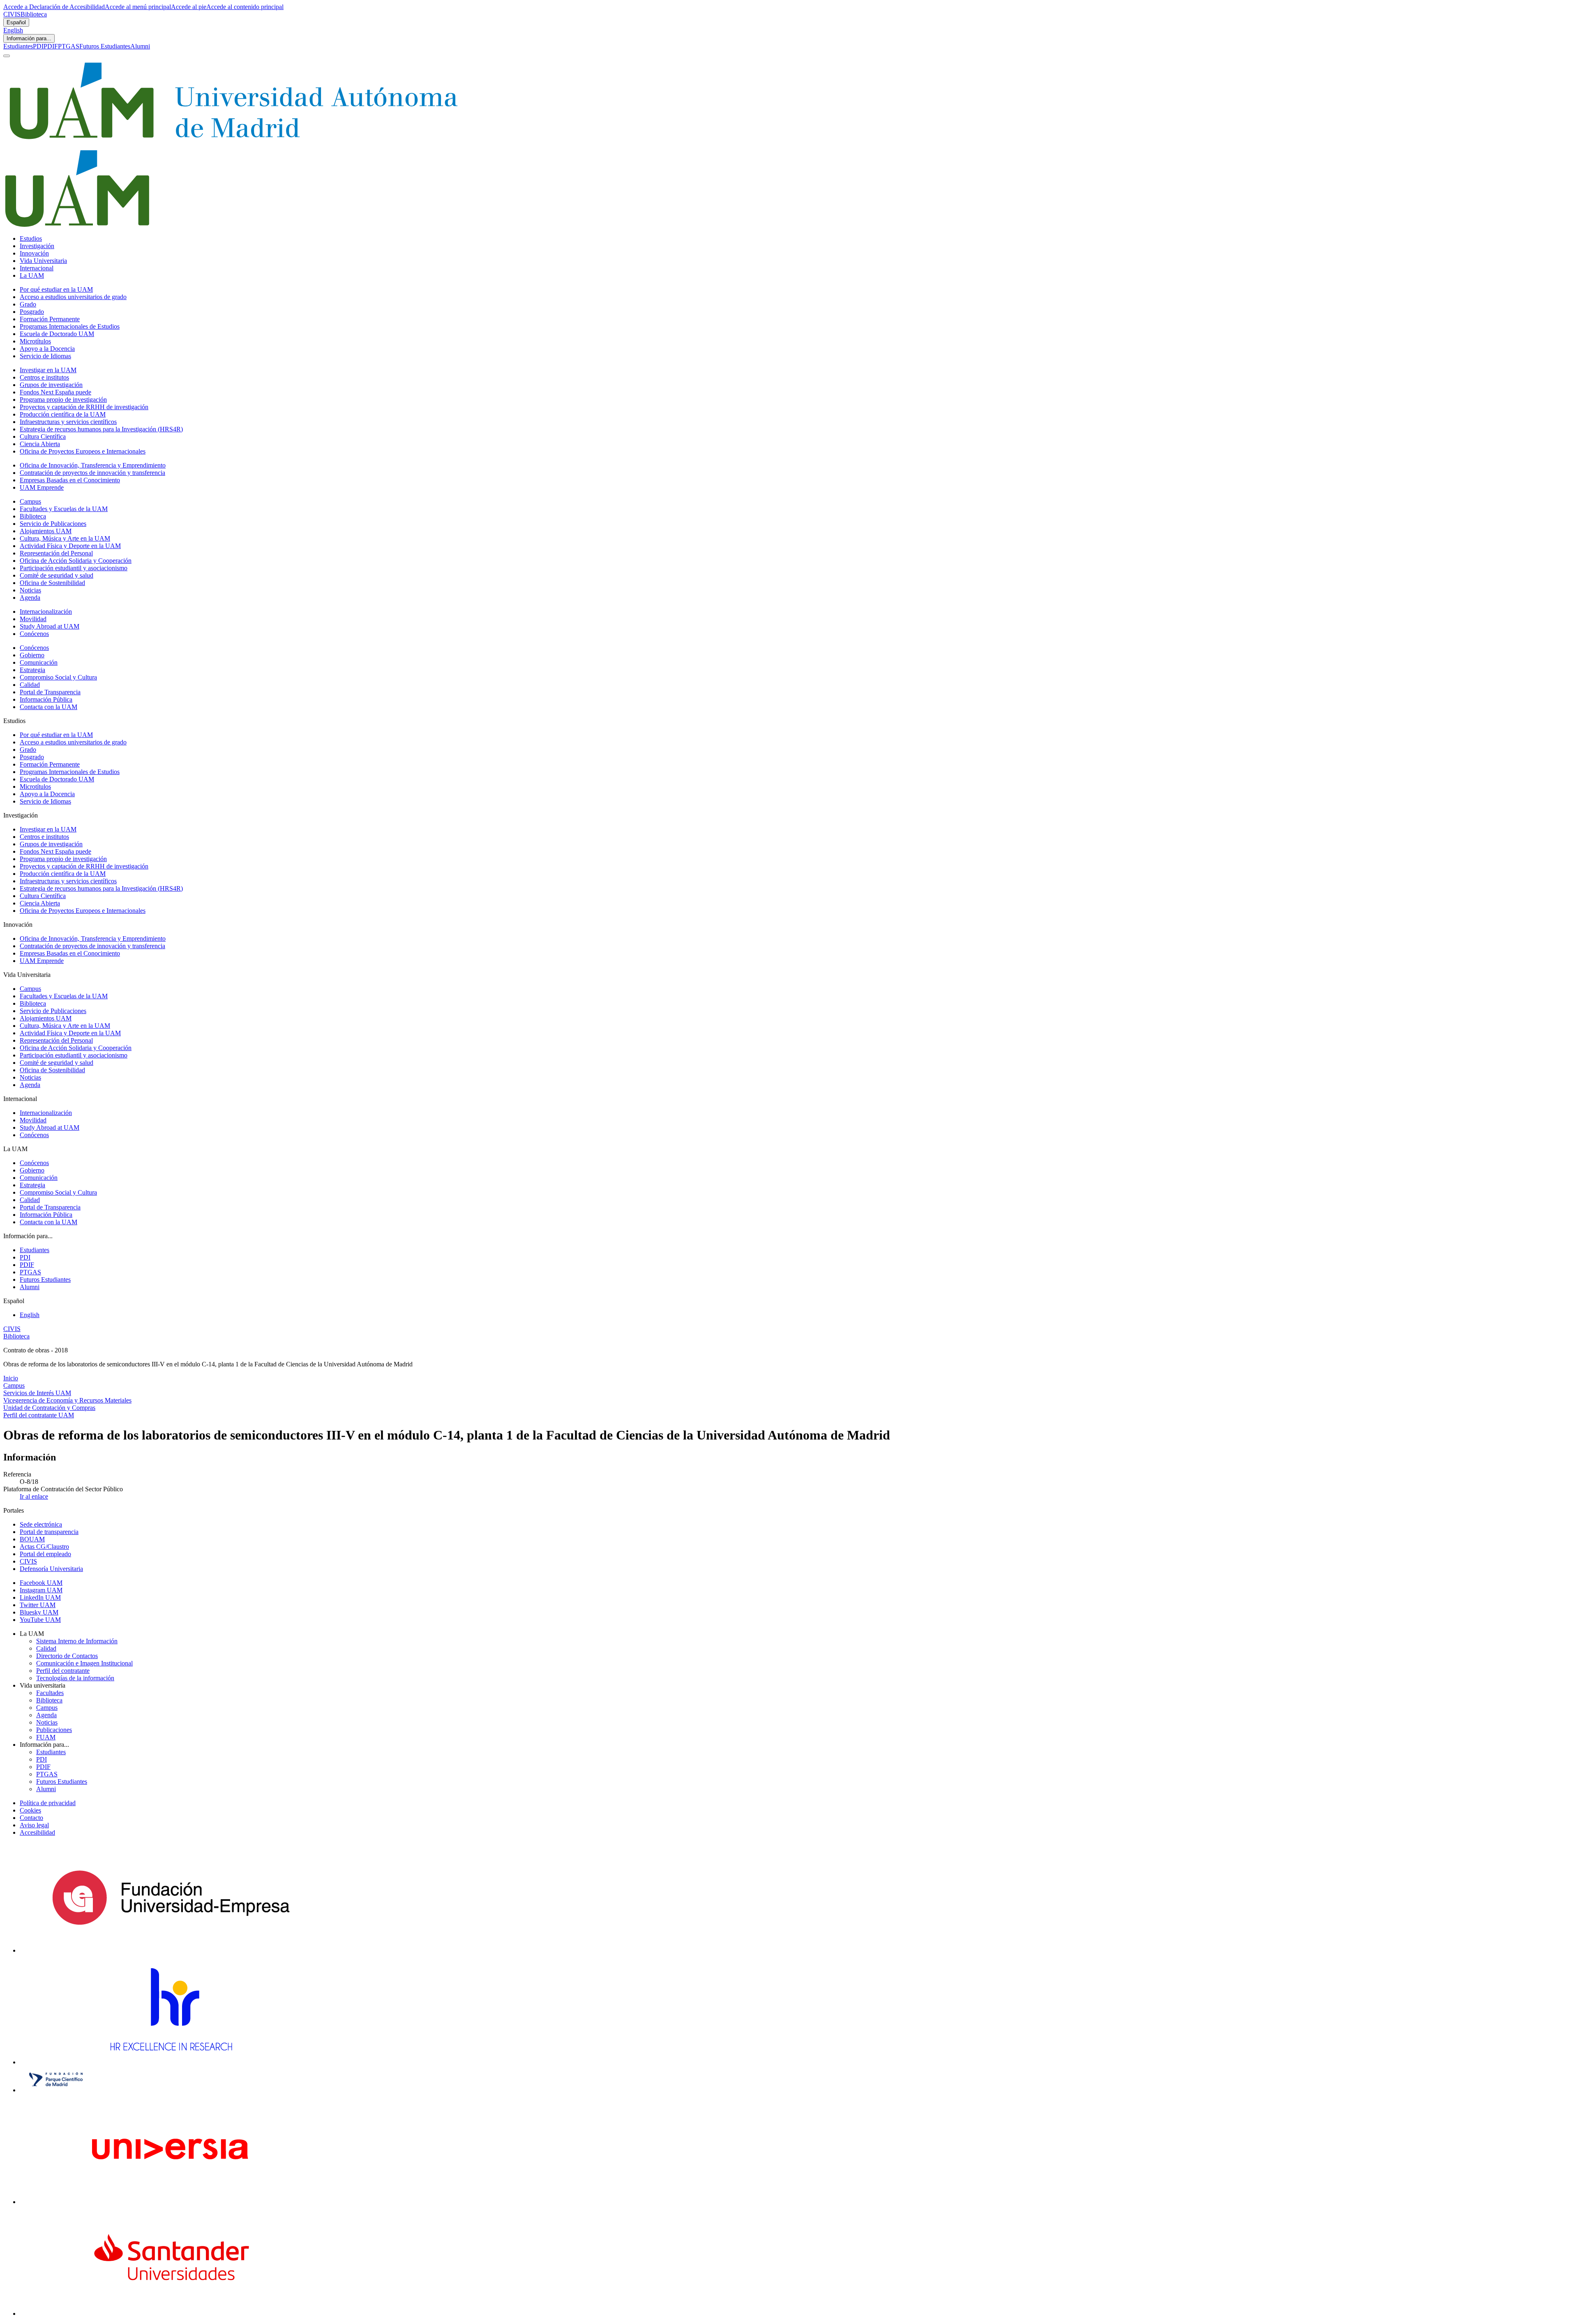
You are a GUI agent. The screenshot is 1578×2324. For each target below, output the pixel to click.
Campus (30, 501)
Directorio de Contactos (67, 1656)
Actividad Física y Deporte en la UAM (70, 546)
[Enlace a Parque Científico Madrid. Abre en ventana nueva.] (56, 2090)
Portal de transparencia (49, 1532)
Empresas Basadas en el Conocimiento (70, 480)
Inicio (11, 1378)
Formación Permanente (50, 319)
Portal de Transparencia (50, 692)
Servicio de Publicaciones (53, 524)
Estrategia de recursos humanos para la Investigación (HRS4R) (101, 429)
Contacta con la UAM (48, 707)
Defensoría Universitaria (51, 1569)
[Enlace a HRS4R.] (171, 2062)
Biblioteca (34, 14)
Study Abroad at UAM (50, 626)
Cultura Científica (43, 436)
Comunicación (39, 662)
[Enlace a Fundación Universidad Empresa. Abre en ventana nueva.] (171, 1950)
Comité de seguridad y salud (57, 575)
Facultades (50, 1693)
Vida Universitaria (43, 261)
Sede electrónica (41, 1524)
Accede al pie (189, 7)
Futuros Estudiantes (105, 46)
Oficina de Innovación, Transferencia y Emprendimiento (93, 465)
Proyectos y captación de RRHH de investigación (84, 407)
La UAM (32, 275)
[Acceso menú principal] (7, 56)
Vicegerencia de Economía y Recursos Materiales (67, 1400)
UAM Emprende (42, 487)
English (13, 30)
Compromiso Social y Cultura (58, 677)
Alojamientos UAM (46, 531)
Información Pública (46, 699)
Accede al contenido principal (245, 7)
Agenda (30, 598)
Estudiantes (18, 46)
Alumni (140, 46)
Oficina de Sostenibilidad (52, 583)
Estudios (31, 238)
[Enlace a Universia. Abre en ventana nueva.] (171, 2202)
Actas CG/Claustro (44, 1547)
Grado (28, 304)
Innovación (34, 253)
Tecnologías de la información (75, 1678)
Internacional (37, 268)
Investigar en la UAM (48, 370)
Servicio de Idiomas (45, 356)
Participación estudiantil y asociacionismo (74, 568)
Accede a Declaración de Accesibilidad (54, 7)
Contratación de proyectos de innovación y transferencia (92, 473)
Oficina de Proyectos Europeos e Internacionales (83, 451)
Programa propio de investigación (63, 400)
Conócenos (34, 634)
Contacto (31, 1818)
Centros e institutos (44, 377)
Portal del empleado (45, 1554)
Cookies (30, 1810)
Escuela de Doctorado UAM (57, 334)
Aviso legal (34, 1825)
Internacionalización (46, 612)
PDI (38, 46)
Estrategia (32, 670)
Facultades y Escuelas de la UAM (64, 509)
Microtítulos (35, 341)
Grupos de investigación (51, 385)
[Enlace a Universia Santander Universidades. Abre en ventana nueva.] (171, 2314)
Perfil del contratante (63, 1671)
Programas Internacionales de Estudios (70, 326)
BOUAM (32, 1539)
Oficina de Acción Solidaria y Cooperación (76, 561)
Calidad (30, 685)
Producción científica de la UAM (63, 414)
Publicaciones (54, 1730)
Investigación (37, 246)
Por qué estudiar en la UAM (56, 289)
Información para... (29, 38)
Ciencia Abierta (40, 444)
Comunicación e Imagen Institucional (84, 1663)
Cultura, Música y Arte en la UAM (65, 538)
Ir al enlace (34, 1496)
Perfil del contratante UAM (39, 1415)
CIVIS (12, 14)
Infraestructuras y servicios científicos (68, 422)
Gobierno (32, 655)
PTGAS (69, 46)
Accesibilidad (37, 1832)
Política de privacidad (48, 1803)
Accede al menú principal (138, 7)
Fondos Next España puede (55, 392)
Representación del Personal (56, 553)
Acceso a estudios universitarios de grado (73, 297)
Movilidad (33, 619)
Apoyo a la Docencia (47, 349)
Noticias (30, 590)
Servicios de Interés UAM (37, 1393)
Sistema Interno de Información (77, 1641)
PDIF (51, 46)
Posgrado (32, 312)
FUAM (46, 1737)
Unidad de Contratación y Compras (49, 1408)
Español (16, 22)
